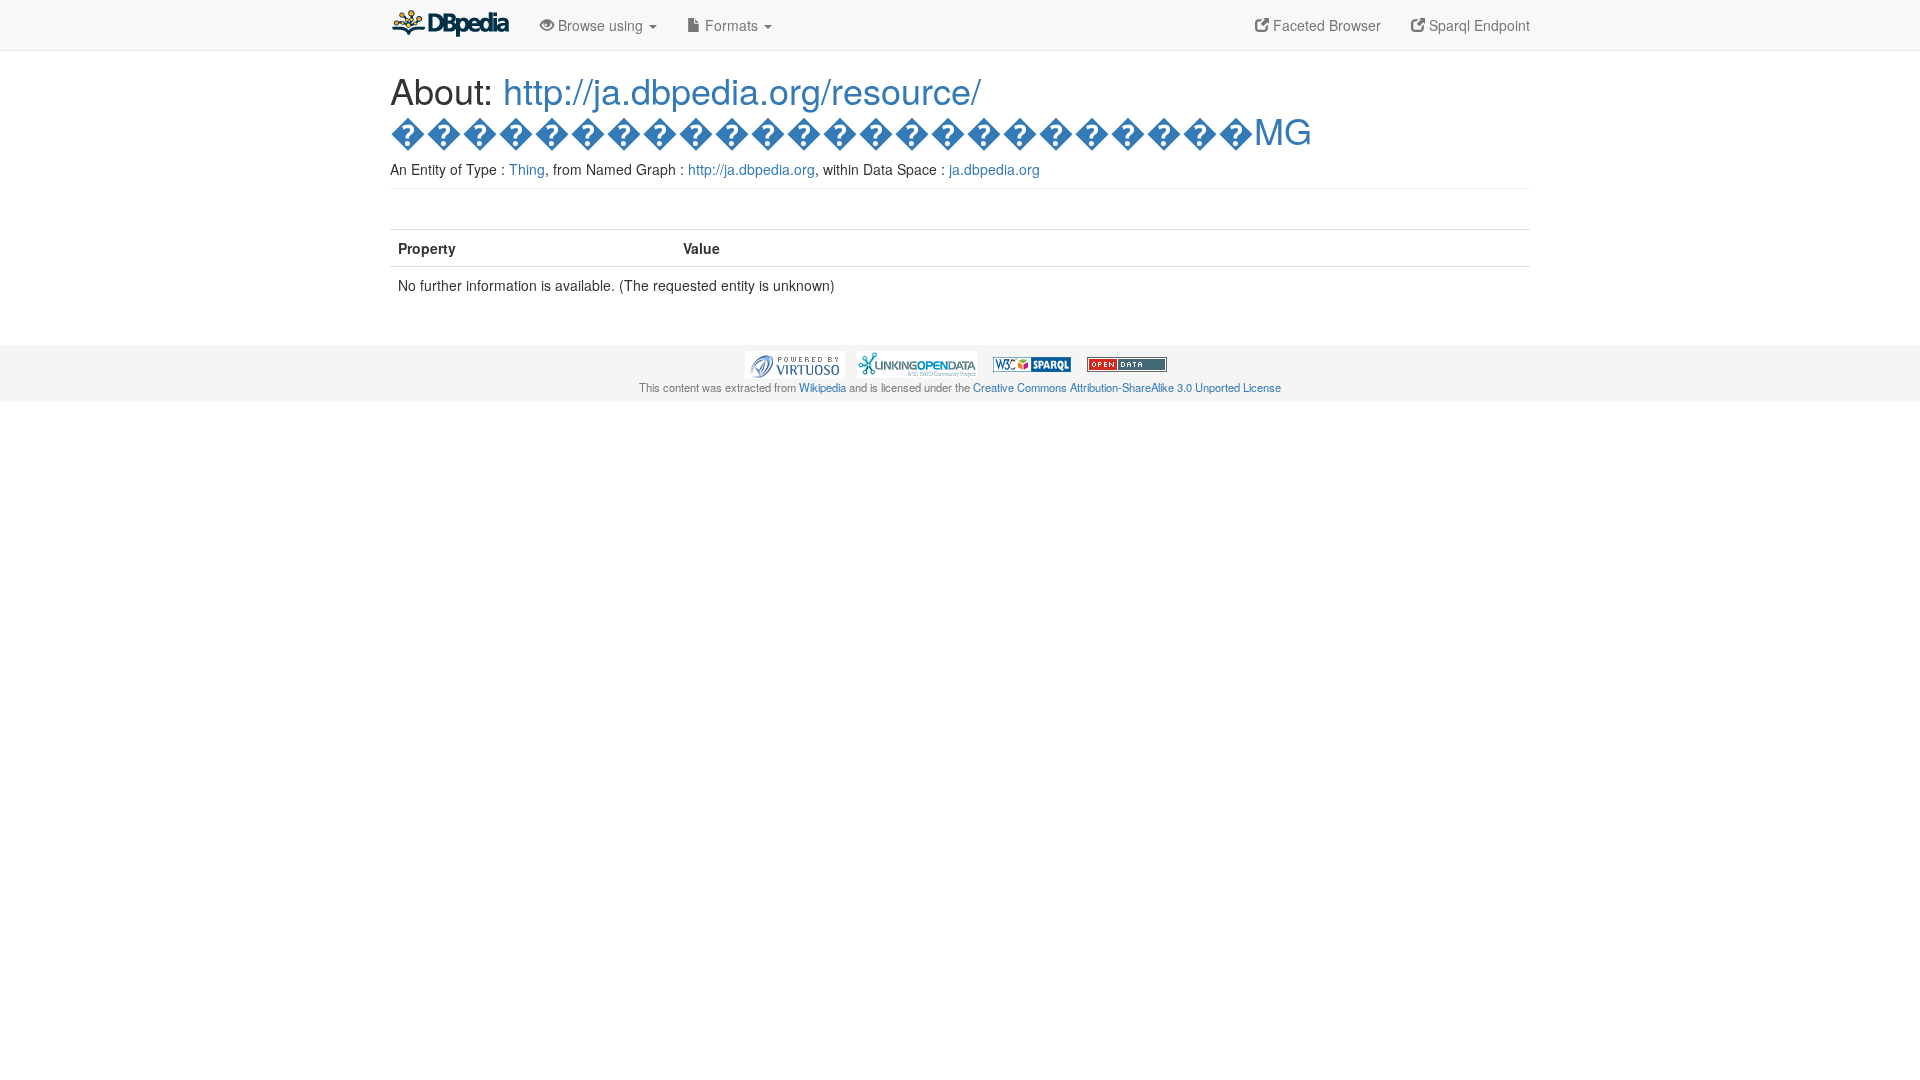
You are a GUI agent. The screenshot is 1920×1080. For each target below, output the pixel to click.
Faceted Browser (1325, 25)
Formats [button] (731, 25)
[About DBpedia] (450, 25)
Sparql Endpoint (1477, 25)
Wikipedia (822, 387)
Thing (527, 169)
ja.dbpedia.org (994, 169)
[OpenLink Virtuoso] (795, 363)
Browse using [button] (600, 25)
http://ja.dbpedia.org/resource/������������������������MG (851, 109)
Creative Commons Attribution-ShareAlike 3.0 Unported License (1127, 387)
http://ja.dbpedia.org (751, 169)
